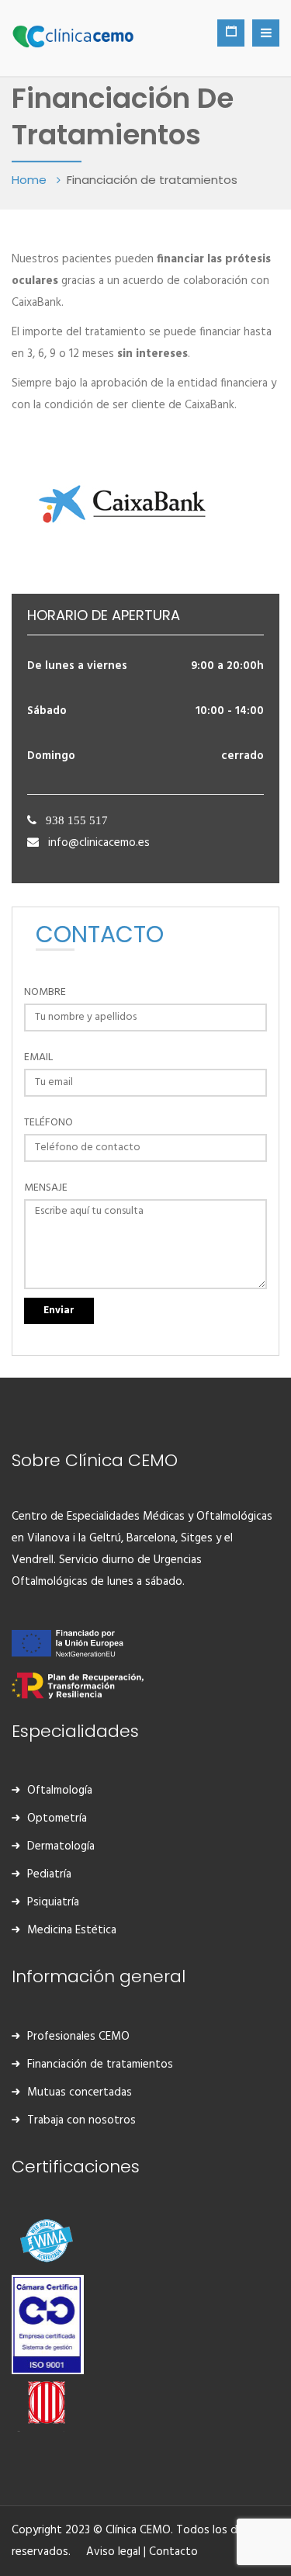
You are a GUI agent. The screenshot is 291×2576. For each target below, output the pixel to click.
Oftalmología (60, 1791)
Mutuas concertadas (80, 2092)
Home (31, 180)
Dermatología (61, 1846)
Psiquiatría (53, 1902)
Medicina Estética (72, 1930)
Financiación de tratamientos (100, 2065)
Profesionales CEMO (78, 2037)
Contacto (173, 2552)
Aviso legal (113, 2552)
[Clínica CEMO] (73, 35)
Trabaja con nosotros (81, 2120)
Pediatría (49, 1874)
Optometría (57, 1818)
